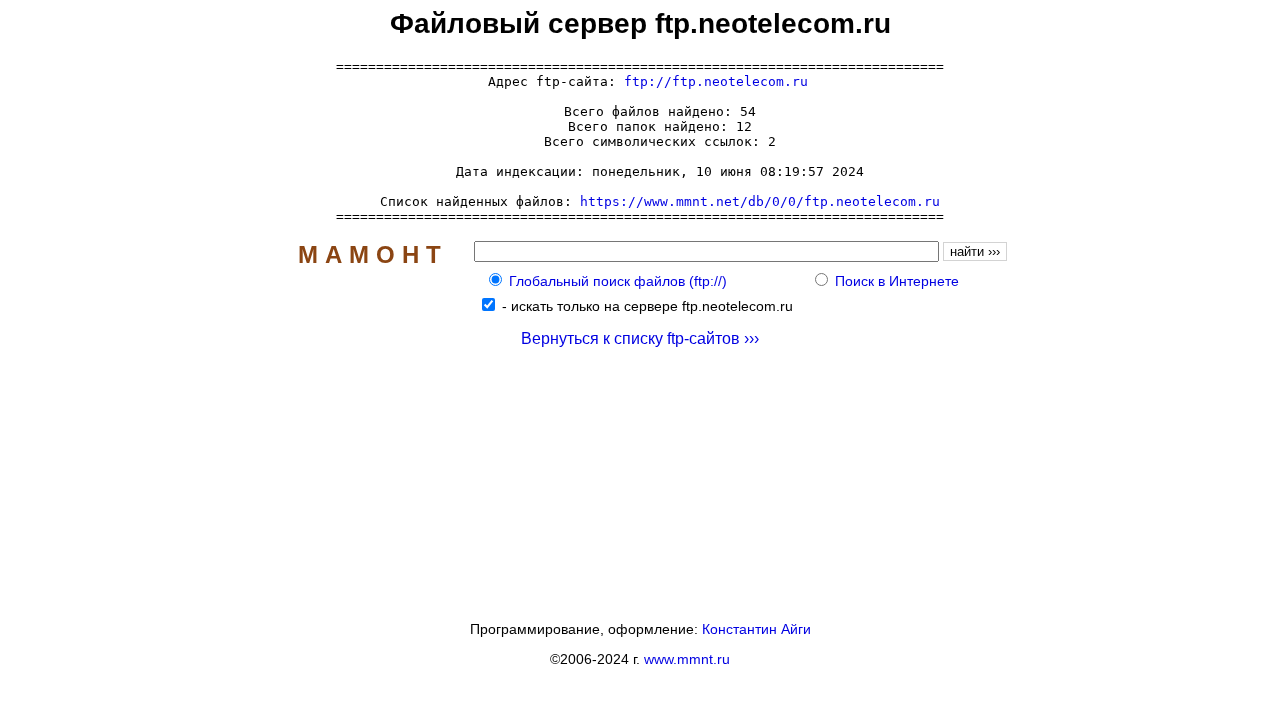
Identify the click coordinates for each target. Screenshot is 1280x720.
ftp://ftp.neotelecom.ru (716, 81)
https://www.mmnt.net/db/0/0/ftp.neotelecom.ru (760, 201)
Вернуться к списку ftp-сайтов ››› (640, 338)
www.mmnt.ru (687, 659)
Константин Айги (756, 629)
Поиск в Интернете (897, 281)
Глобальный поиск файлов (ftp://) (618, 281)
